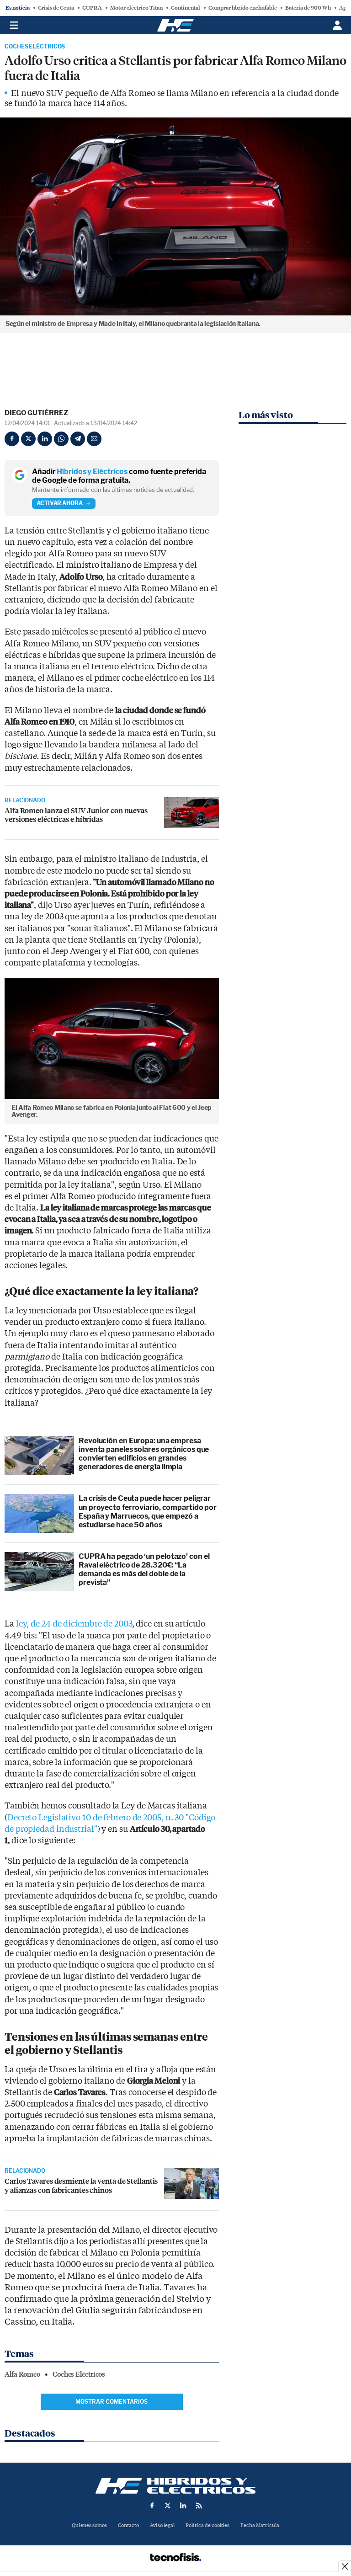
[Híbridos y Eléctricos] (175, 2486)
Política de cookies (207, 2525)
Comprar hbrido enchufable (243, 8)
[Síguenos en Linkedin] (183, 2506)
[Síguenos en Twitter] (168, 2506)
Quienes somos (89, 2525)
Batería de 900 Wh (308, 8)
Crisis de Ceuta (56, 8)
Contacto (128, 2525)
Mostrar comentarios (112, 2402)
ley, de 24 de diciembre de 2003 (74, 1624)
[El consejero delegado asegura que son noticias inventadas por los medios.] (191, 2183)
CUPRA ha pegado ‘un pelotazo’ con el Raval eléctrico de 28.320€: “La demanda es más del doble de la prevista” (144, 1570)
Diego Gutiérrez (36, 413)
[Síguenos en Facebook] (152, 2506)
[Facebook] (12, 439)
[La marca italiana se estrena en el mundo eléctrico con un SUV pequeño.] (191, 813)
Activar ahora (60, 503)
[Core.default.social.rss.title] (199, 2506)
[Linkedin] (45, 439)
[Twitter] (28, 439)
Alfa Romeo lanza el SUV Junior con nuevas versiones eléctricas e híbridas (76, 815)
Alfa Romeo (22, 2374)
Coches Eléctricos (35, 47)
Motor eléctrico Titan (136, 8)
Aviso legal (162, 2525)
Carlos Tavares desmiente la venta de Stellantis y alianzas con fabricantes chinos (81, 2185)
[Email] (94, 439)
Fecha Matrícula (260, 2525)
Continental (186, 8)
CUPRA (92, 8)
